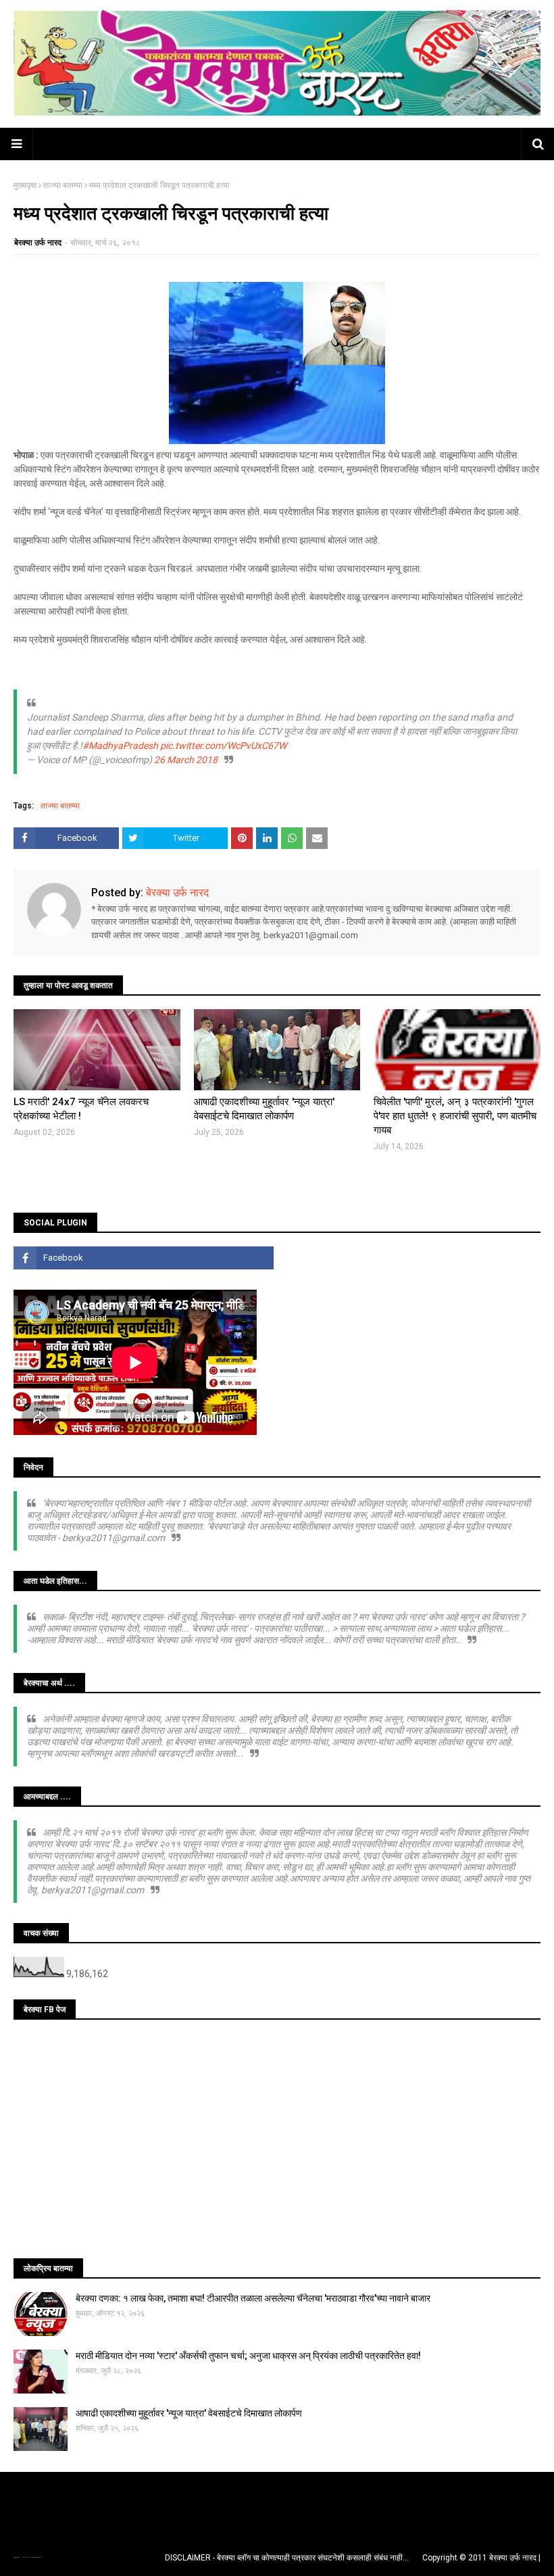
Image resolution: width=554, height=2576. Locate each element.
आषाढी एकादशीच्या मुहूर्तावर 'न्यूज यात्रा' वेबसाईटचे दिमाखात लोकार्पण (264, 1109)
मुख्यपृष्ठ (25, 185)
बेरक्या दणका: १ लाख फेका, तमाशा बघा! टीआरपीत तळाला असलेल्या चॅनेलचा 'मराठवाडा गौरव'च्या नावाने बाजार (253, 2298)
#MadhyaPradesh (120, 746)
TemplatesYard (28, 2557)
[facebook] (144, 1258)
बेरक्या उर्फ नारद (38, 243)
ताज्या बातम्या (63, 185)
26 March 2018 (186, 760)
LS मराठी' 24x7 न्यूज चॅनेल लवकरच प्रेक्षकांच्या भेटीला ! (81, 1109)
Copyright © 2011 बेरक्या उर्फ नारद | (481, 2558)
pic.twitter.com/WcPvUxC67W (223, 746)
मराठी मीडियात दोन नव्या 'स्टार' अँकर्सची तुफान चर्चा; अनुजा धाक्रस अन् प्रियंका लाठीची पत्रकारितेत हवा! (248, 2356)
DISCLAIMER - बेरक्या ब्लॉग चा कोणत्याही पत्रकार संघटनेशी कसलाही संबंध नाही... (287, 2558)
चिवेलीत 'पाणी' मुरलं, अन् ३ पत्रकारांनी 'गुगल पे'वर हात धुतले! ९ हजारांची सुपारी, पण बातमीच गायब (455, 1116)
